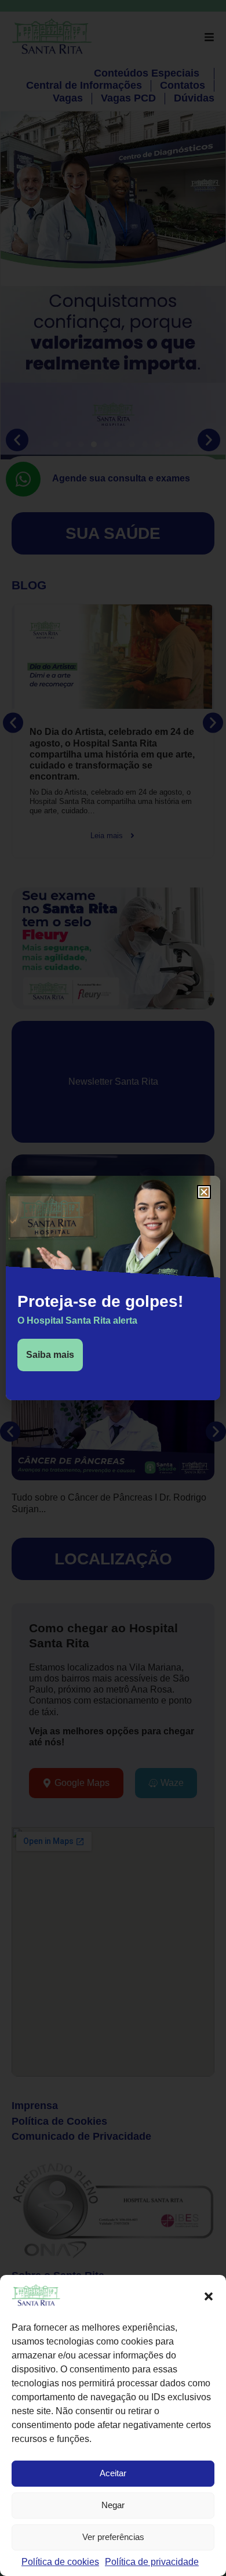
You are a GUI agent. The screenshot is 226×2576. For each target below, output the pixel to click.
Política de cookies (60, 2562)
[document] (113, 1288)
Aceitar (113, 2473)
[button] (209, 2296)
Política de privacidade (152, 2562)
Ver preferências (113, 2537)
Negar (113, 2505)
